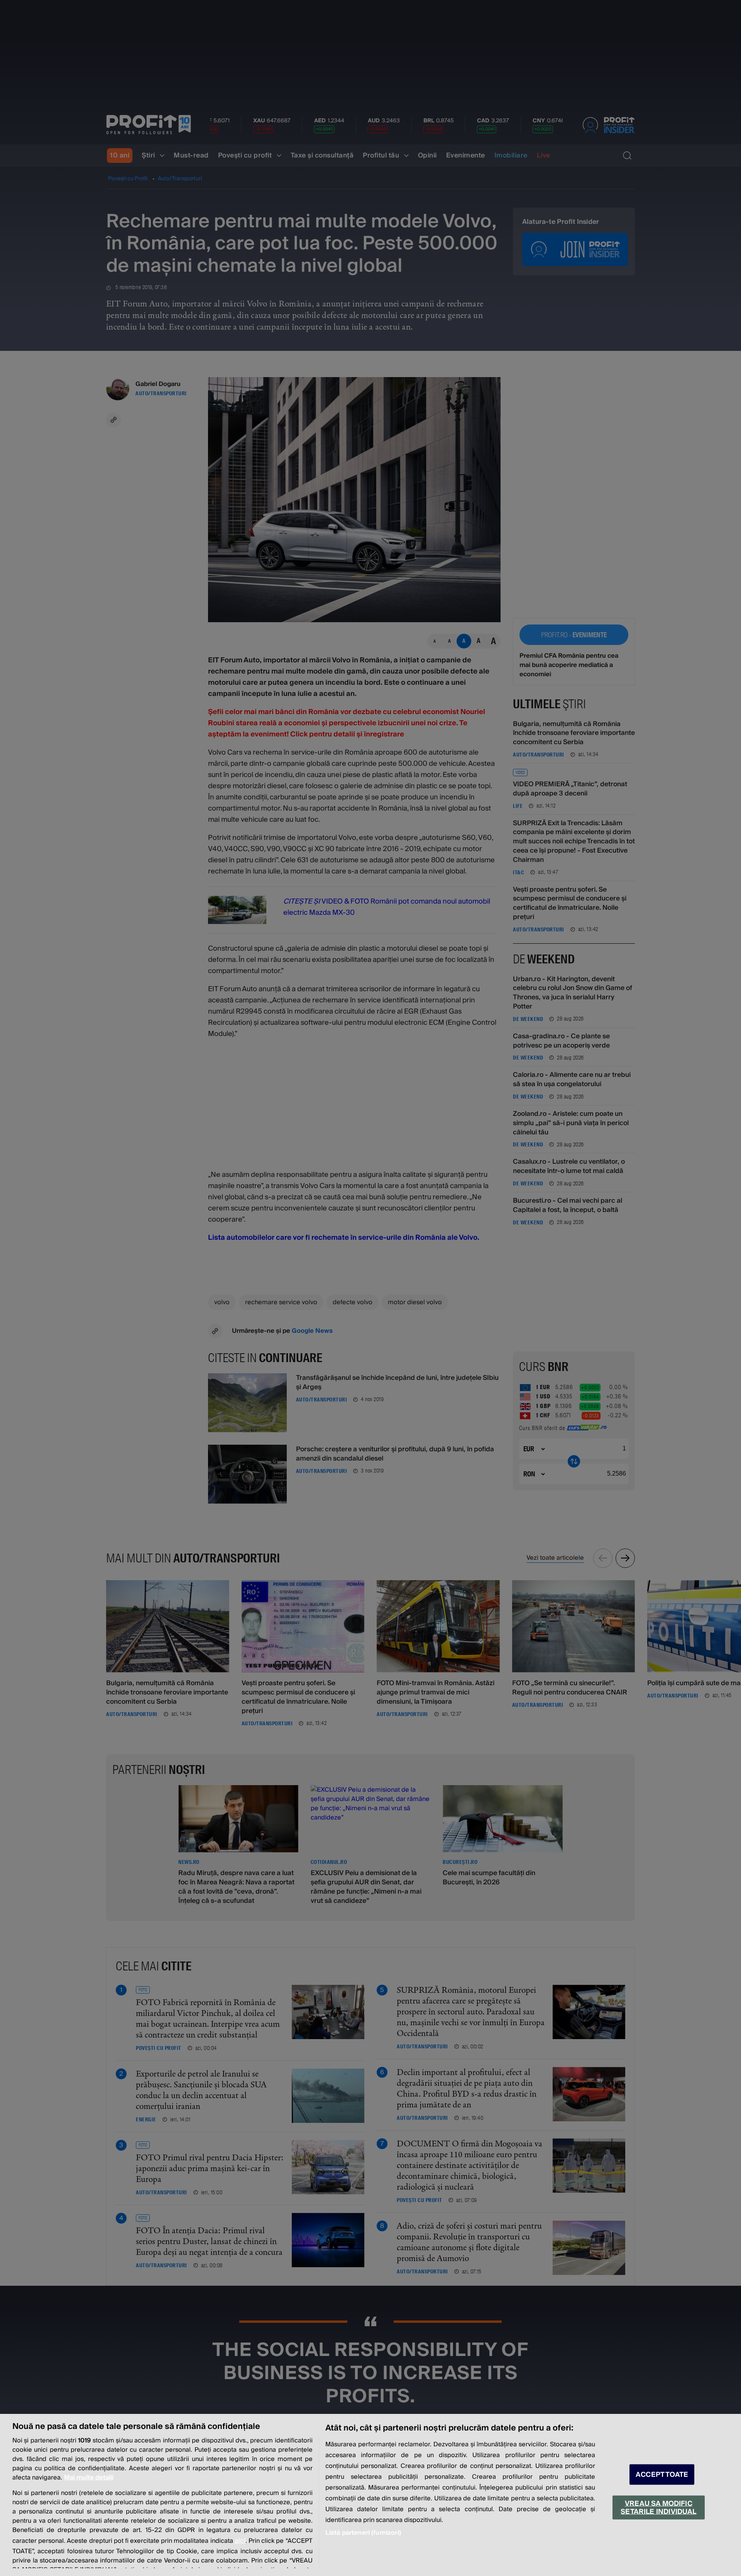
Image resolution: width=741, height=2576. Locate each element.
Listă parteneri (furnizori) (363, 2533)
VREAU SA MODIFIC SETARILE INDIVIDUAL (658, 2507)
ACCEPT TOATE (662, 2475)
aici (240, 2541)
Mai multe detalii (89, 2478)
